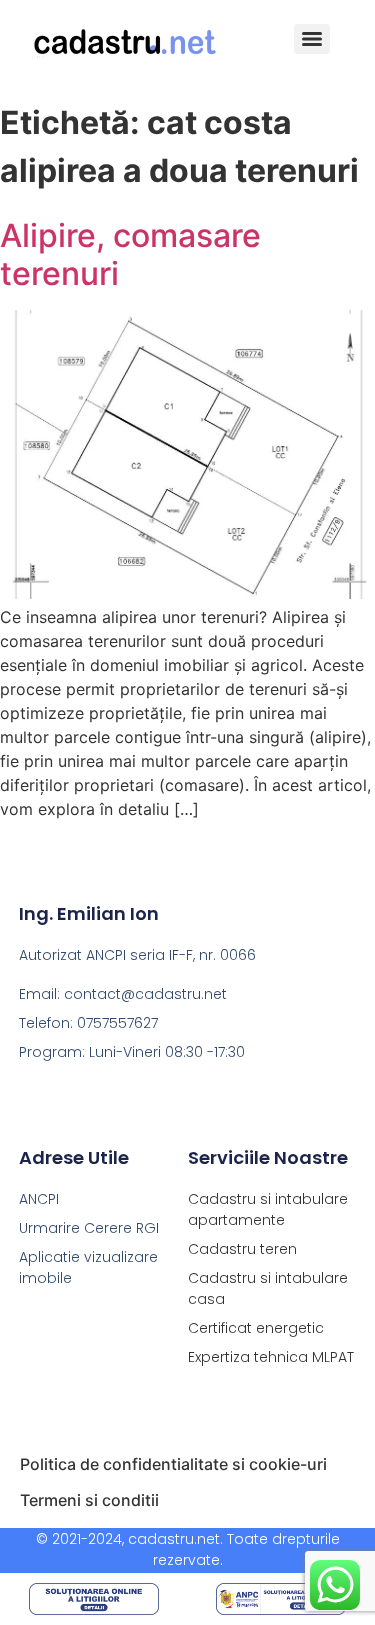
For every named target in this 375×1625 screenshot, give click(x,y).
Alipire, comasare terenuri (130, 254)
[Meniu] (312, 39)
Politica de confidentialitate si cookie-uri (173, 1464)
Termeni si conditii (89, 1500)
